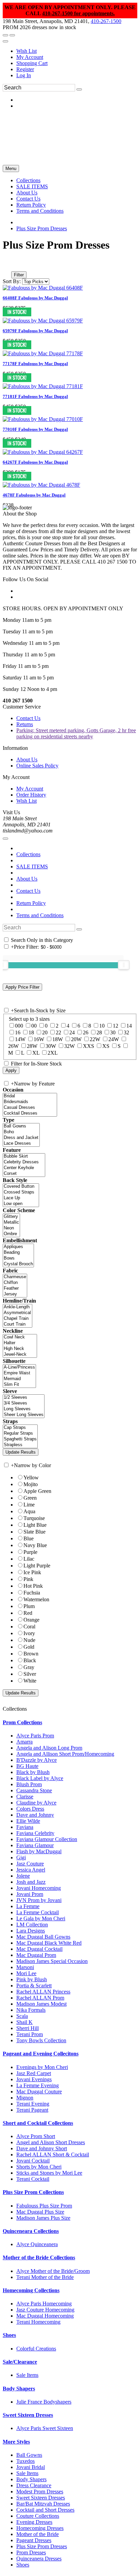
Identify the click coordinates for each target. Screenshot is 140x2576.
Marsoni (25, 1967)
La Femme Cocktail (38, 1912)
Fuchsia (32, 1593)
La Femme (28, 1906)
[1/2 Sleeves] (24, 1398)
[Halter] (20, 1343)
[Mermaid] (19, 1379)
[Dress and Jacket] (21, 1138)
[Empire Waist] (19, 1373)
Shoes (23, 2565)
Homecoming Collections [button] (31, 2290)
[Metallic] (11, 1222)
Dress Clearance (34, 2485)
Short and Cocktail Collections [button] (38, 2123)
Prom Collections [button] (22, 1722)
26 (86, 1032)
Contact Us (28, 718)
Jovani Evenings (34, 2079)
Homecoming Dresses (40, 2528)
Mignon (25, 2098)
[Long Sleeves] (24, 1409)
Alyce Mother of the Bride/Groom (53, 2271)
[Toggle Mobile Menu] (5, 839)
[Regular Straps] (20, 1433)
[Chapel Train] (17, 1319)
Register (25, 69)
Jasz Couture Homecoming (45, 2310)
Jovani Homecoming (39, 1888)
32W (69, 1046)
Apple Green (37, 1491)
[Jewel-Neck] (20, 1355)
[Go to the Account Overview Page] (5, 41)
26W (13, 1046)
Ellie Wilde (28, 1821)
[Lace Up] (21, 1198)
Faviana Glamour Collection (47, 1839)
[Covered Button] (21, 1187)
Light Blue (35, 1525)
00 (34, 1026)
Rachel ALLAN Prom (40, 1998)
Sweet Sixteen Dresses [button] (28, 2415)
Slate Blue (34, 1532)
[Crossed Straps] (21, 1192)
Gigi (21, 1857)
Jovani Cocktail (33, 2161)
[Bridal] (30, 1096)
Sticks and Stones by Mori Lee (49, 2173)
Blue (29, 1538)
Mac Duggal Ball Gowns (43, 1937)
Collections (28, 854)
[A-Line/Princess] (19, 1367)
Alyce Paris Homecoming (44, 2304)
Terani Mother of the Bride (45, 2277)
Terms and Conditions (40, 915)
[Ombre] (11, 1234)
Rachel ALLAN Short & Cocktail (53, 2155)
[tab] (70, 1723)
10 (102, 1026)
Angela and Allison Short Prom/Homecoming (65, 1754)
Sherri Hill (28, 2028)
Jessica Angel (31, 1870)
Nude (29, 1640)
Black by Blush (33, 1772)
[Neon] (11, 1228)
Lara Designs (31, 1931)
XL (36, 1053)
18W (58, 1039)
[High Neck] (20, 1349)
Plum (29, 1606)
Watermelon (36, 1599)
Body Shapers (31, 2479)
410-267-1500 (106, 21)
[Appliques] (18, 1247)
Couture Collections (38, 2516)
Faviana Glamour (35, 1845)
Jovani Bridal (31, 2467)
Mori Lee (26, 1973)
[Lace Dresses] (21, 1144)
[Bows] (18, 1258)
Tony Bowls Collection (41, 2040)
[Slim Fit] (19, 1385)
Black (30, 1660)
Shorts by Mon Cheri (39, 2167)
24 (72, 1032)
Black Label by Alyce (40, 1778)
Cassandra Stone (34, 1790)
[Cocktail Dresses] (30, 1113)
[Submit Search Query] (79, 929)
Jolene (23, 1876)
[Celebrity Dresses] (24, 1162)
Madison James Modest (41, 2004)
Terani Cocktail (33, 2179)
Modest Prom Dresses (40, 2491)
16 (18, 1032)
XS (106, 1046)
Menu (11, 168)
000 (19, 1026)
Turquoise (34, 1518)
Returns (25, 724)
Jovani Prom (30, 1894)
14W (20, 1039)
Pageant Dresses (34, 2540)
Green (30, 1498)
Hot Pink (33, 1586)
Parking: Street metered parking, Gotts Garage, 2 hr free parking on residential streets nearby (76, 733)
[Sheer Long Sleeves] (24, 1415)
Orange (31, 1620)
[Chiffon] (15, 1283)
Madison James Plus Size (43, 2218)
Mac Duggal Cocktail (39, 1949)
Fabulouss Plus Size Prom (44, 2206)
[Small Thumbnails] (6, 265)
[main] (70, 373)
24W (114, 1039)
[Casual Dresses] (30, 1108)
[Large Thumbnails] (12, 265)
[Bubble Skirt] (24, 1156)
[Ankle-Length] (17, 1307)
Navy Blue (35, 1545)
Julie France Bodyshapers (44, 2402)
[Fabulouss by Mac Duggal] (43, 288)
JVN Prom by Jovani (39, 1900)
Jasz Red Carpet (34, 2073)
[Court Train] (17, 1324)
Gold (29, 1647)
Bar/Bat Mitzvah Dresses (43, 2504)
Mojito (31, 1484)
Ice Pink (32, 1572)
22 (58, 1032)
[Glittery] (11, 1217)
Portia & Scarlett (34, 1986)
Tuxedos (25, 2461)
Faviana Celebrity (35, 1833)
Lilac (29, 1559)
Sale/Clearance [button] (20, 2362)
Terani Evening (33, 2104)
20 (45, 1032)
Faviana (25, 1827)
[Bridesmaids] (30, 1102)
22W (95, 1039)
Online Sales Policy (37, 766)
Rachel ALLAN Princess (43, 1992)
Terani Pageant (32, 2110)
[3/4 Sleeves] (24, 1403)
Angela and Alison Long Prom (49, 1748)
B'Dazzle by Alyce (37, 1760)
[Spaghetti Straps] (20, 1439)
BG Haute (27, 1766)
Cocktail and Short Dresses (45, 2510)
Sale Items (27, 2375)
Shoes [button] (9, 2335)
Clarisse (25, 1797)
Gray (29, 1667)
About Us (27, 759)
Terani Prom (30, 2034)
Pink (28, 1579)
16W (39, 1039)
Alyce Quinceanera (37, 2244)
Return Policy (31, 903)
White (30, 1681)
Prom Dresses (31, 2552)
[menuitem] (77, 51)
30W (51, 1046)
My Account (30, 57)
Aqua (29, 1511)
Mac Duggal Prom (36, 1955)
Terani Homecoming (38, 2322)
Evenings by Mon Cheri (42, 2067)
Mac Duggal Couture (39, 2092)
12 (116, 1026)
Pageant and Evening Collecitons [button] (41, 2054)
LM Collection (32, 1925)
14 (129, 1026)
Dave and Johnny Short (42, 2148)
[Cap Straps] (20, 1428)
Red (28, 1613)
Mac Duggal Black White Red (49, 1943)
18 (31, 1032)
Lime (29, 1505)
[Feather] (15, 1289)
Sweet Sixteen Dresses (41, 2498)
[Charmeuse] (15, 1277)
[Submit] (79, 89)
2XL (53, 1053)
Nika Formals (31, 2010)
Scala (22, 2016)
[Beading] (18, 1253)
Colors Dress (30, 1809)
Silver (30, 1674)
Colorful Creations (36, 2349)
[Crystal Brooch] (18, 1264)
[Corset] (24, 1174)
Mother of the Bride (38, 2534)
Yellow (31, 1477)
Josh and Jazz (31, 1882)
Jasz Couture (30, 1864)
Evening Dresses (34, 2522)
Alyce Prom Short (36, 2136)
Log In (24, 75)
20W (76, 1039)
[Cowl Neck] (20, 1337)
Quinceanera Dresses (39, 2559)
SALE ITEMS (32, 867)
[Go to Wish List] (12, 35)
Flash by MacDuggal (39, 1851)
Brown (31, 1654)
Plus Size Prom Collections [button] (33, 2192)
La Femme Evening (38, 2085)
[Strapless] (20, 1445)
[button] (28, 180)
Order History (31, 795)
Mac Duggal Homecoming (45, 2316)
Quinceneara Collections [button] (31, 2231)
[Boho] (21, 1132)
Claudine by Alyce (36, 1803)
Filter (19, 275)
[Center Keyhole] (24, 1168)
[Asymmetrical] (17, 1313)
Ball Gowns (29, 2455)
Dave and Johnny (35, 1815)
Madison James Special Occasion (52, 1961)
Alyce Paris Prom (35, 1736)
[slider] (124, 965)
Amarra (24, 1742)
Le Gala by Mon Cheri (41, 1918)
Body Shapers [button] (19, 2389)
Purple (30, 1552)
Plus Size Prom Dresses (42, 228)
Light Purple (37, 1566)
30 (113, 1032)
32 (126, 1032)
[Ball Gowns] (21, 1126)
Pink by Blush (32, 1979)
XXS (89, 1046)
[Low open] (21, 1204)
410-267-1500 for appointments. (78, 13)
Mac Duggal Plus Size (40, 2212)
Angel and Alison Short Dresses (51, 2142)
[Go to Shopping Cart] (5, 35)
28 (99, 1032)
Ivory (29, 1633)
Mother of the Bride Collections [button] (39, 2257)
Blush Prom (29, 1784)
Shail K (24, 2022)
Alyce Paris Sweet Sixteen (45, 2428)
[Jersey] (15, 1294)
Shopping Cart (32, 63)
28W (32, 1046)
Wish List (27, 51)
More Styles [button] (16, 2442)
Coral (29, 1627)
